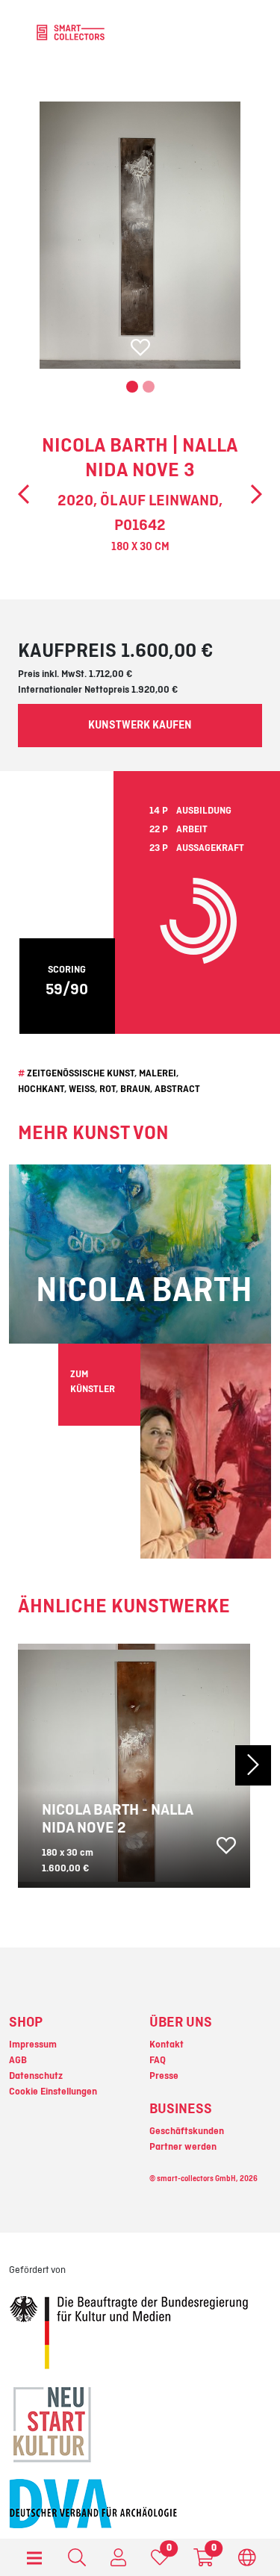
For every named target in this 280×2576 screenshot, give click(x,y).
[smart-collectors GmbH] (71, 32)
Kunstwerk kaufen (140, 726)
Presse (164, 2076)
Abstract (177, 1089)
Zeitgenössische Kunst (81, 1073)
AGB (18, 2060)
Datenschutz (36, 2076)
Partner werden (183, 2147)
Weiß (82, 1089)
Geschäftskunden (187, 2131)
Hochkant (41, 1089)
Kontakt (167, 2045)
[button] (251, 1766)
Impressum (33, 2045)
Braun (135, 1089)
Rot (108, 1089)
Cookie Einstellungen (53, 2092)
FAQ (158, 2060)
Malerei (158, 1073)
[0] (160, 2561)
